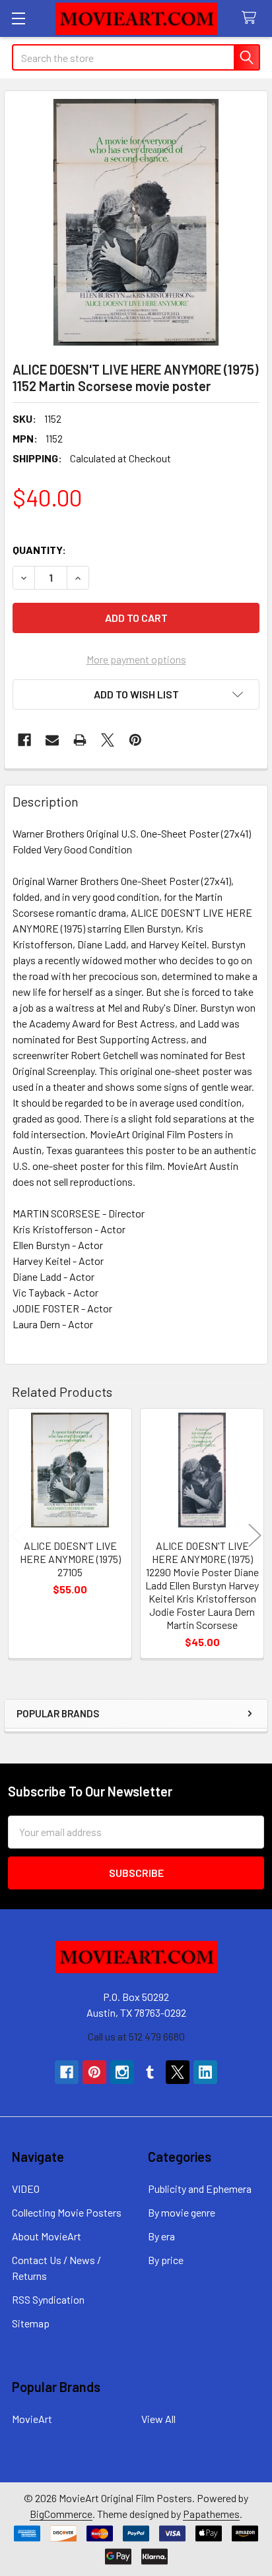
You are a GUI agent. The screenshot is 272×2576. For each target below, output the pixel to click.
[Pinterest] (135, 740)
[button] (136, 694)
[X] (108, 740)
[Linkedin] (205, 2072)
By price (166, 2260)
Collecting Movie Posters (67, 2212)
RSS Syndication (48, 2299)
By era (161, 2236)
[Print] (80, 740)
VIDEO (26, 2189)
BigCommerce (61, 2514)
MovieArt (32, 2419)
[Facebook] (24, 740)
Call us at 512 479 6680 (136, 2036)
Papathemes (211, 2514)
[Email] (52, 740)
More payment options (136, 659)
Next (255, 1535)
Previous (17, 1535)
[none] (136, 222)
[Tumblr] (150, 2072)
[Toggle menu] (18, 18)
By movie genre (182, 2212)
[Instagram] (122, 2072)
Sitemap (31, 2323)
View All (158, 2419)
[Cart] (252, 18)
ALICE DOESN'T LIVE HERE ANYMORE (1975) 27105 (70, 1559)
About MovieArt (47, 2236)
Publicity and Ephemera (200, 2189)
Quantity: (39, 550)
